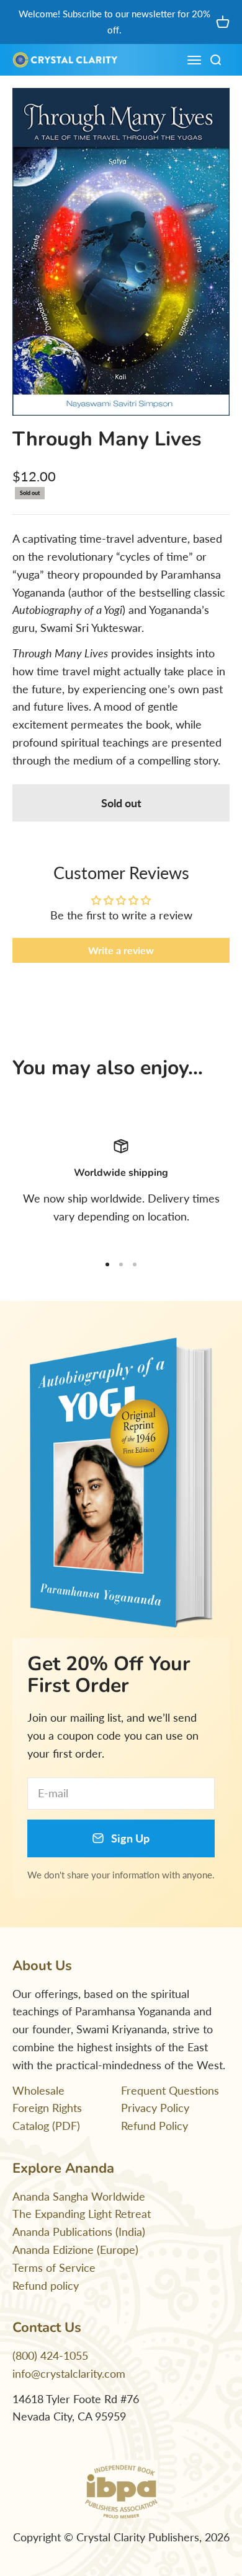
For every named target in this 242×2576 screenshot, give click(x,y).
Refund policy (46, 2285)
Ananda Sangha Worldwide (79, 2196)
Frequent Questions (170, 2090)
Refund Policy (155, 2126)
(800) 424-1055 (50, 2355)
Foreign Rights (47, 2108)
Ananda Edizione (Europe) (75, 2250)
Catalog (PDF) (46, 2126)
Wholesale (38, 2090)
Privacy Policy (155, 2108)
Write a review (121, 950)
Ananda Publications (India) (79, 2232)
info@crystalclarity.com (69, 2373)
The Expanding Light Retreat (82, 2214)
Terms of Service (54, 2267)
